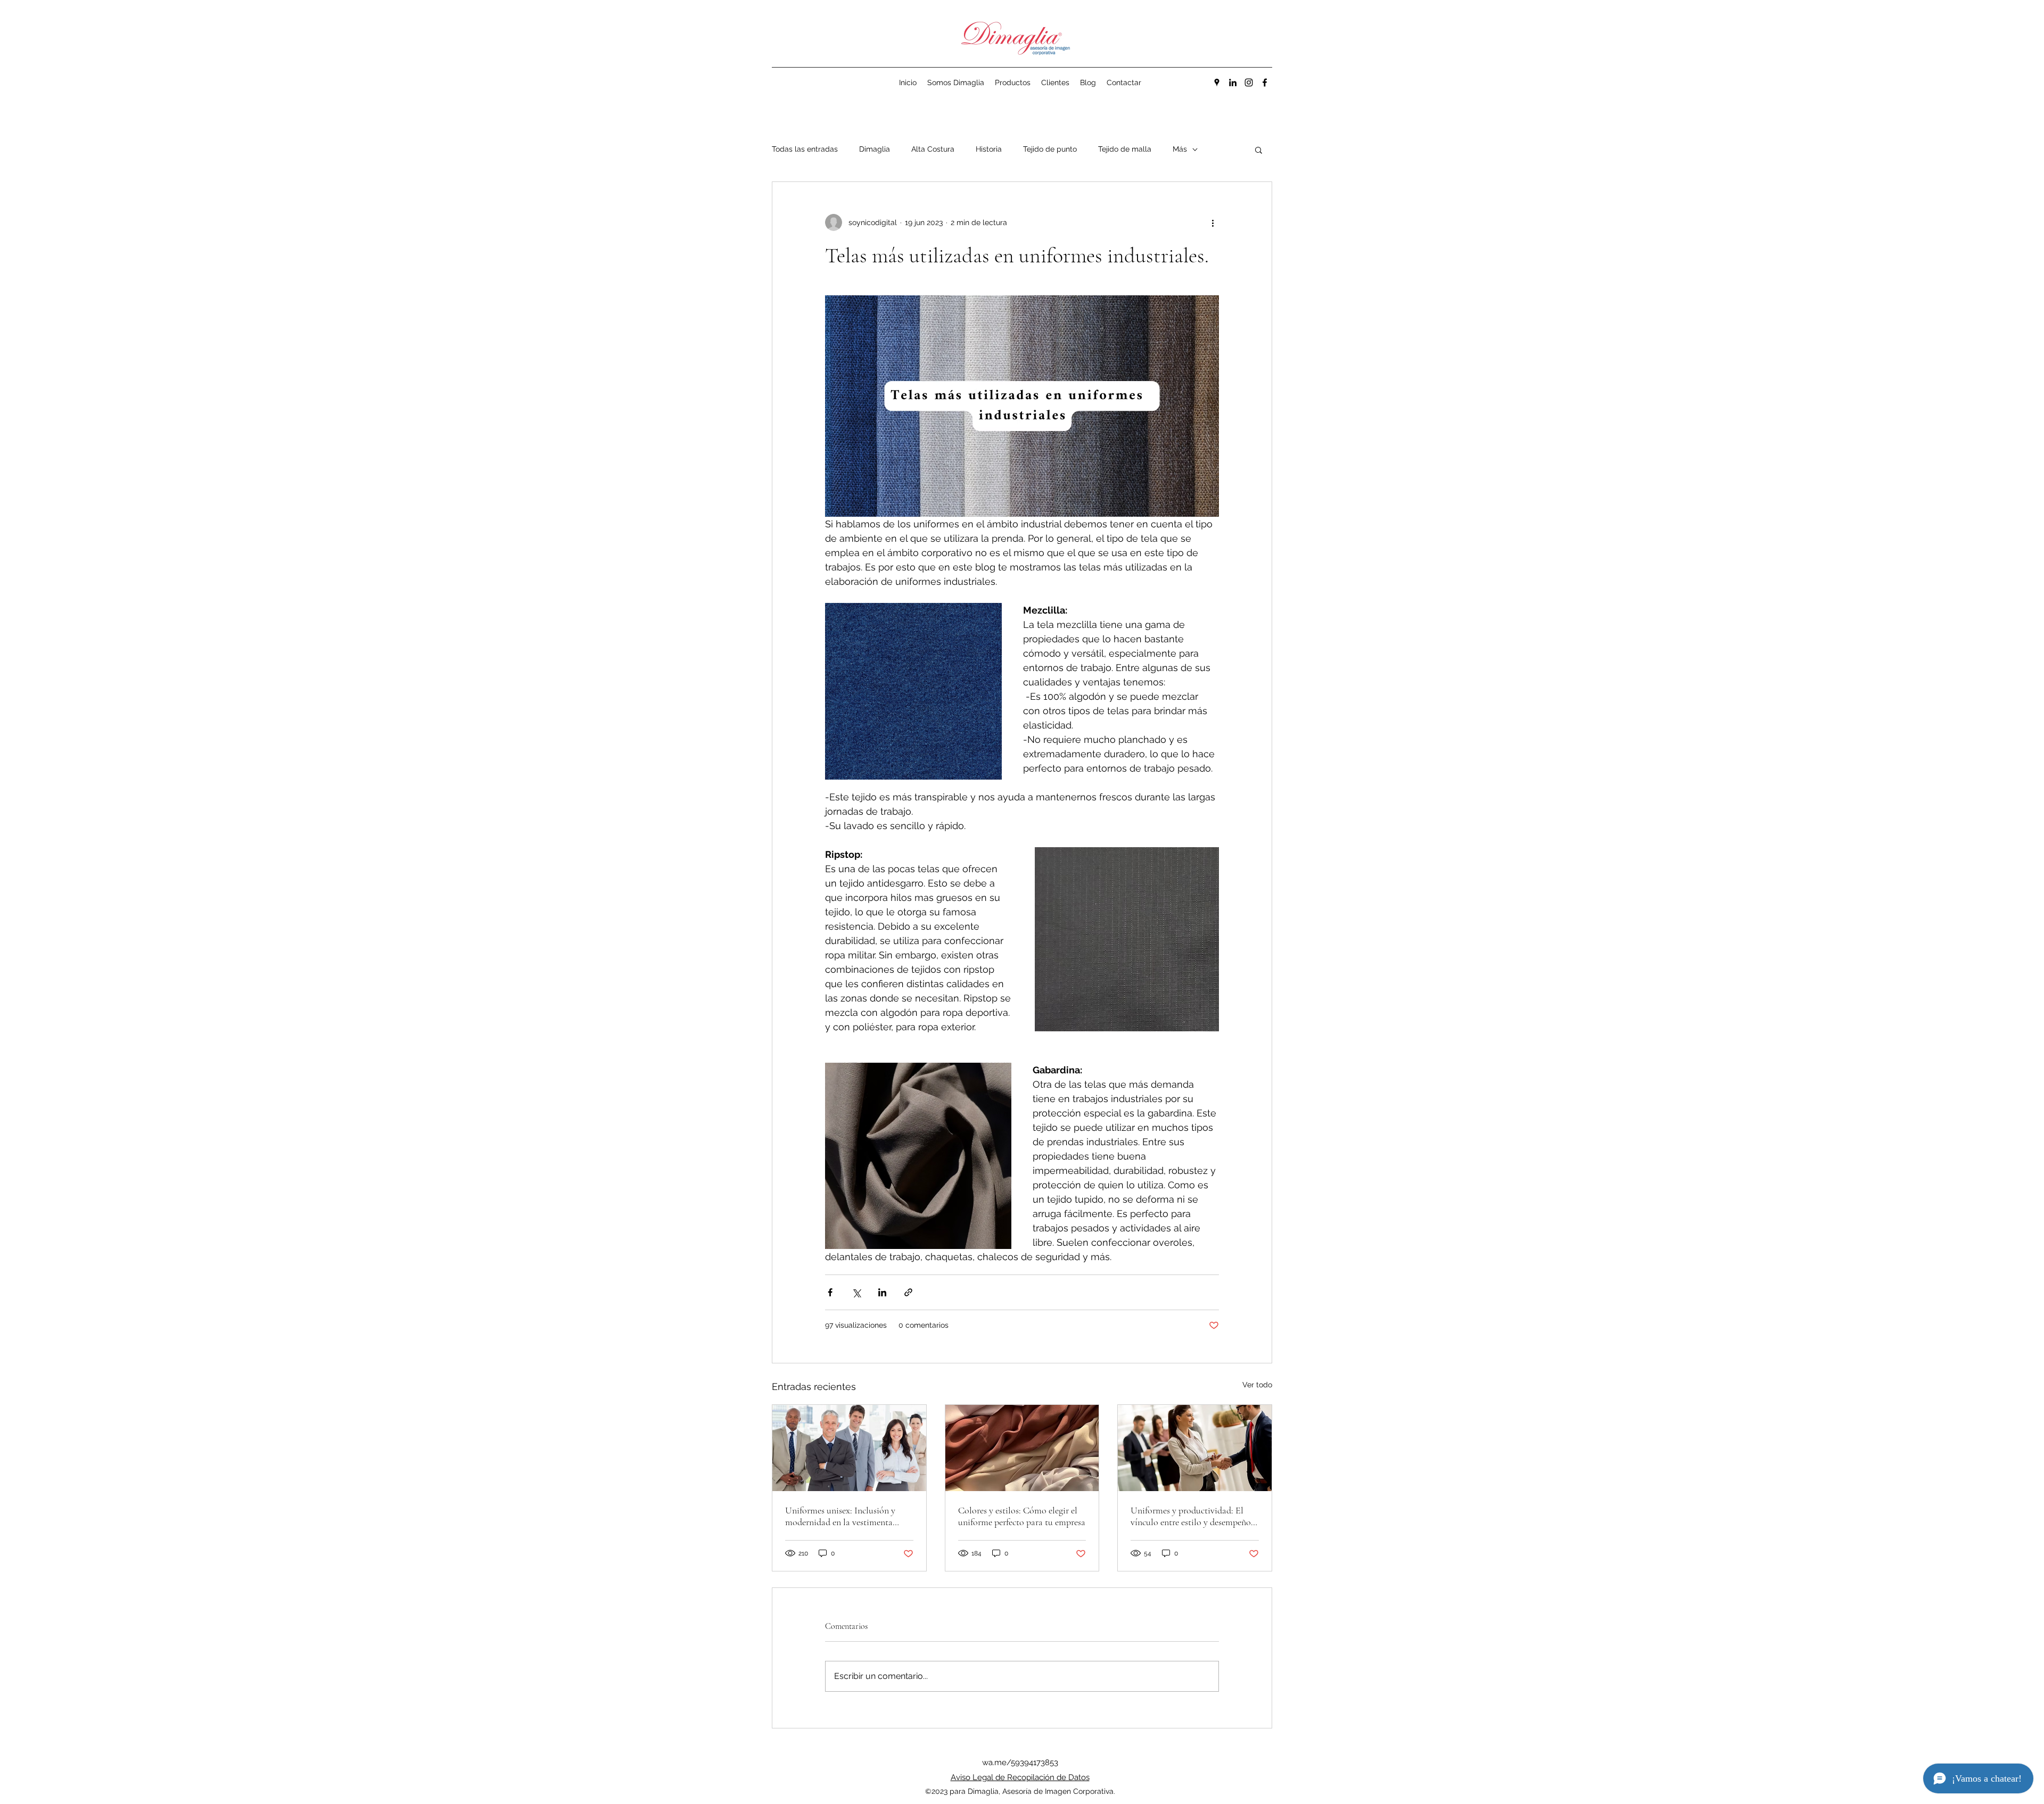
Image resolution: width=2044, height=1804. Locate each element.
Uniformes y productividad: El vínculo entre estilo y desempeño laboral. (1191, 1516)
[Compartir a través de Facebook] (830, 1292)
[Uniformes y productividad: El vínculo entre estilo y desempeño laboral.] (1195, 1448)
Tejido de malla (1125, 149)
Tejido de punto (1050, 149)
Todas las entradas (805, 149)
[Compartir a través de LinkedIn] (882, 1292)
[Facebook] (1265, 82)
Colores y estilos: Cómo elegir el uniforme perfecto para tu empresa (1022, 1516)
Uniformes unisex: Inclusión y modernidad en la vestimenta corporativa (840, 1516)
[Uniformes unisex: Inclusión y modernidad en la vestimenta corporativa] (849, 1448)
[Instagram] (1249, 82)
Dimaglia (875, 149)
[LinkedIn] (1233, 82)
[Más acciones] (1213, 222)
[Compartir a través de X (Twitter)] (856, 1292)
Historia (989, 149)
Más (1180, 149)
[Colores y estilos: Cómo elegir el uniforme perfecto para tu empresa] (1022, 1448)
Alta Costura (933, 149)
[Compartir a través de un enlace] (908, 1292)
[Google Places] (1217, 82)
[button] (1259, 150)
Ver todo (1257, 1385)
